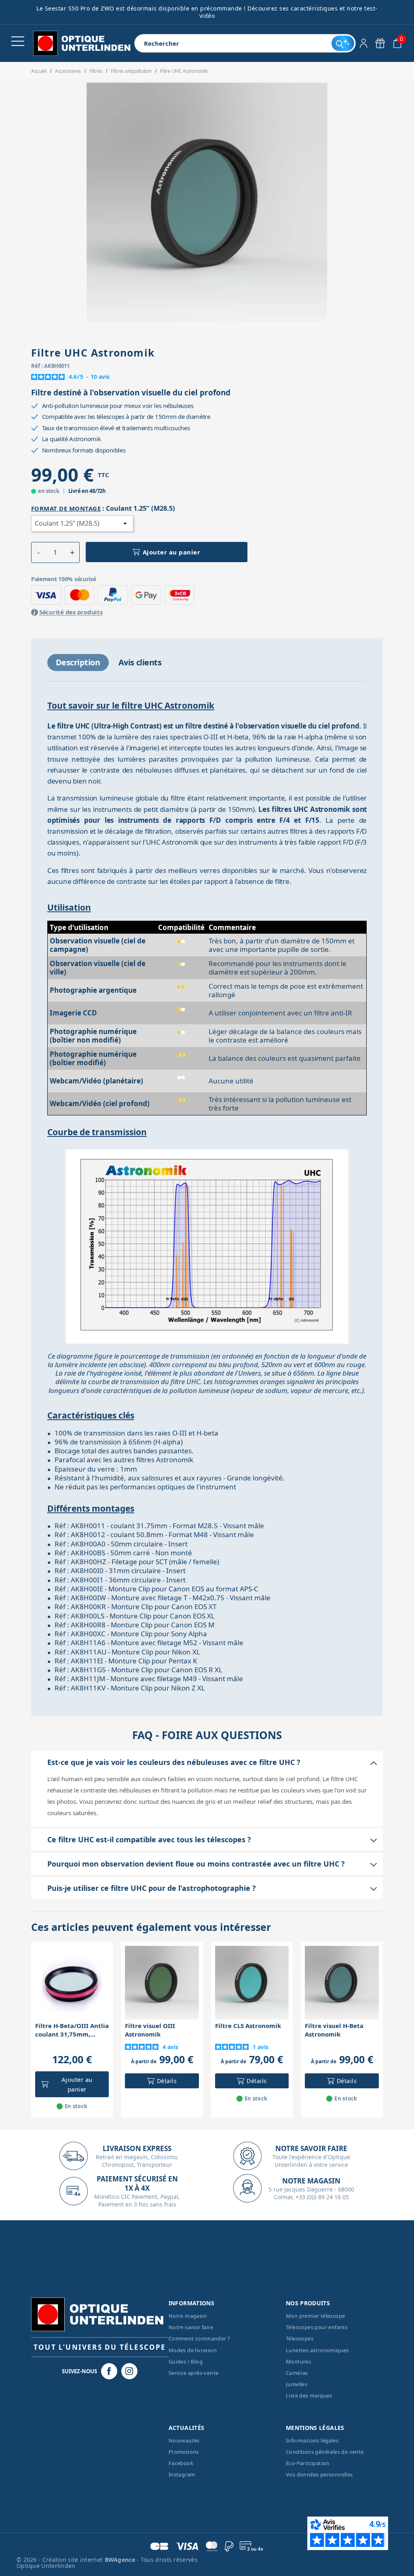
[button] (39, 552)
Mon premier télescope (315, 2316)
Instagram (182, 2474)
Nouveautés (184, 2440)
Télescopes (300, 2338)
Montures (298, 2362)
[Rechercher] (343, 43)
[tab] (78, 663)
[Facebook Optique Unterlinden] (109, 2371)
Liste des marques (309, 2395)
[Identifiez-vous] (364, 43)
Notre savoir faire (191, 2327)
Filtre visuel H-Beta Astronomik (334, 2030)
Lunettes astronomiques (317, 2350)
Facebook (181, 2463)
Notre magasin (188, 2316)
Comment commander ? (200, 2338)
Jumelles (297, 2384)
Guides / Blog (186, 2362)
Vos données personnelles (319, 2474)
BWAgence (121, 2560)
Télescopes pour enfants (317, 2327)
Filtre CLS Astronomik (248, 2026)
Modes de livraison (193, 2350)
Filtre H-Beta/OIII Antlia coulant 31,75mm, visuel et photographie (72, 2030)
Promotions (184, 2452)
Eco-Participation (308, 2463)
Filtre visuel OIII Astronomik (150, 2030)
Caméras (297, 2373)
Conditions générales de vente (325, 2452)
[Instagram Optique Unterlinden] (129, 2371)
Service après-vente (194, 2373)
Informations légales (312, 2440)
